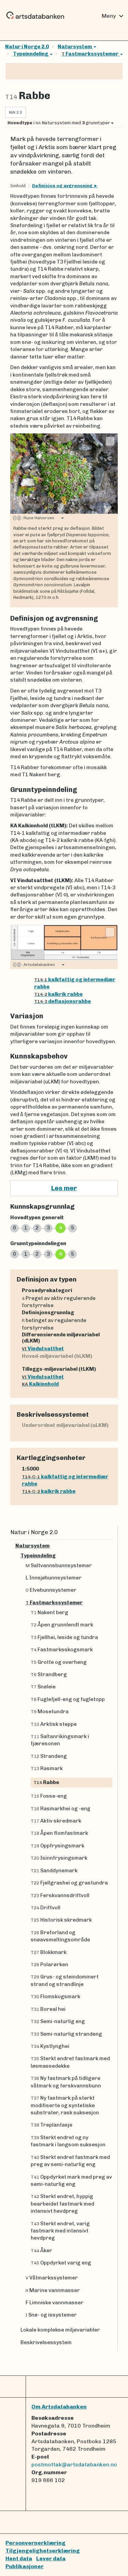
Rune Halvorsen (38, 518)
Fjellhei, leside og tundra (64, 1637)
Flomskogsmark (55, 1997)
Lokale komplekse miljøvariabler (60, 2330)
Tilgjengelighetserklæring (43, 2551)
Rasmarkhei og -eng (61, 1809)
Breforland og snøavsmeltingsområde (60, 1936)
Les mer (64, 1188)
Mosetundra (50, 1712)
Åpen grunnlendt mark (62, 1625)
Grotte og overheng (59, 1662)
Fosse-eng (49, 1796)
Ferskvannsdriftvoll (60, 1895)
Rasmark (47, 1768)
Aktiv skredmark (56, 1821)
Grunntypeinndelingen (38, 1243)
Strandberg (49, 1674)
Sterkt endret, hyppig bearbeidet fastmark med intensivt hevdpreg (62, 2204)
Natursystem (75, 47)
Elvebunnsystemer (51, 1590)
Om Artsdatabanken (59, 2407)
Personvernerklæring (35, 2543)
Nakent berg (49, 1612)
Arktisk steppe (54, 1724)
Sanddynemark (54, 1871)
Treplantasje (52, 2125)
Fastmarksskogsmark (62, 1650)
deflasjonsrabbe (62, 1001)
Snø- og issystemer (51, 2315)
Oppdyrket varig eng (61, 2263)
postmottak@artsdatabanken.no (74, 2464)
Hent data (19, 2558)
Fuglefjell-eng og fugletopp (68, 1699)
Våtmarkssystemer (52, 2278)
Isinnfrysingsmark (59, 1858)
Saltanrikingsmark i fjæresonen (60, 1740)
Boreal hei (48, 2009)
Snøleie (43, 1687)
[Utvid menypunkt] (110, 1546)
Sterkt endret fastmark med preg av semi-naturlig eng (70, 2161)
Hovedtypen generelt (37, 1218)
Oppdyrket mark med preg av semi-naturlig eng (71, 2181)
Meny (113, 16)
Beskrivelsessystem (46, 2342)
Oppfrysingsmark (58, 1846)
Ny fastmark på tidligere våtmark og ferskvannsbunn (66, 2082)
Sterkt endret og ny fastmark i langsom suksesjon (68, 2141)
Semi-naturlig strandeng (66, 2034)
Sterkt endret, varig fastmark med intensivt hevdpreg (60, 2231)
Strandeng (49, 1756)
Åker (41, 2251)
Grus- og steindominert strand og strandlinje (65, 1980)
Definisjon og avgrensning (63, 186)
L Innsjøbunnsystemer (54, 1578)
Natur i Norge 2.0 (27, 47)
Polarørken (49, 1965)
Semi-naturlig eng (58, 2021)
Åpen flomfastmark (59, 1833)
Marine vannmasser (53, 2290)
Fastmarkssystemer (90, 54)
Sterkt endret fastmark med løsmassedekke (70, 2062)
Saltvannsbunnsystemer (59, 1565)
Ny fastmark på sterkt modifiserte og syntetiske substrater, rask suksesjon (65, 2105)
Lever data (51, 2558)
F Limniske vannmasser (55, 2303)
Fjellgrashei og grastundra (69, 1883)
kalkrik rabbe (58, 994)
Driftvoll (46, 1908)
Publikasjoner (25, 2566)
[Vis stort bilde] (110, 441)
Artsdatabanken (38, 965)
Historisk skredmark (61, 1920)
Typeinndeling (31, 54)
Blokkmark (49, 1952)
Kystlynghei (50, 2046)
